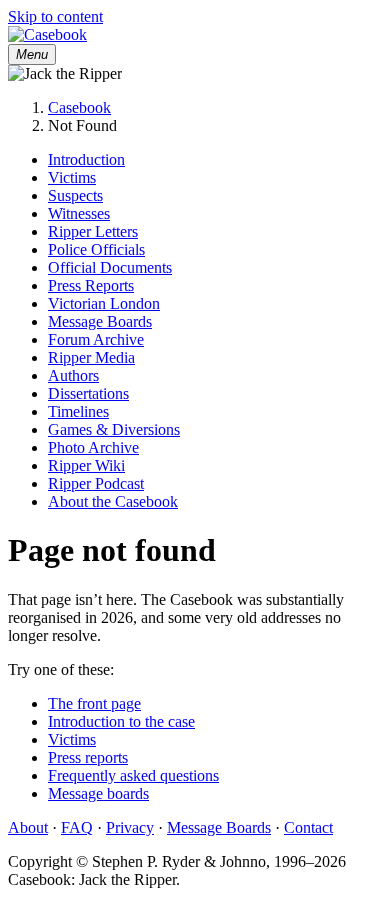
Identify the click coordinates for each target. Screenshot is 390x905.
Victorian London (104, 303)
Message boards (98, 793)
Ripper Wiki (86, 465)
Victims (72, 177)
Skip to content (55, 16)
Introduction (86, 159)
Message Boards (100, 321)
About (28, 827)
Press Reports (91, 285)
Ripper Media (91, 357)
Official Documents (110, 267)
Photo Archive (93, 447)
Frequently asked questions (133, 775)
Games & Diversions (114, 429)
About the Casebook (113, 501)
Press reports (88, 757)
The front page (94, 703)
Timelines (78, 411)
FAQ (77, 827)
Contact (308, 827)
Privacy (130, 827)
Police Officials (96, 249)
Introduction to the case (121, 721)
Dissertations (88, 393)
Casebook (79, 107)
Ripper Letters (93, 231)
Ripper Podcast (96, 483)
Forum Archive (96, 339)
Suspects (75, 195)
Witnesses (79, 213)
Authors (73, 375)
